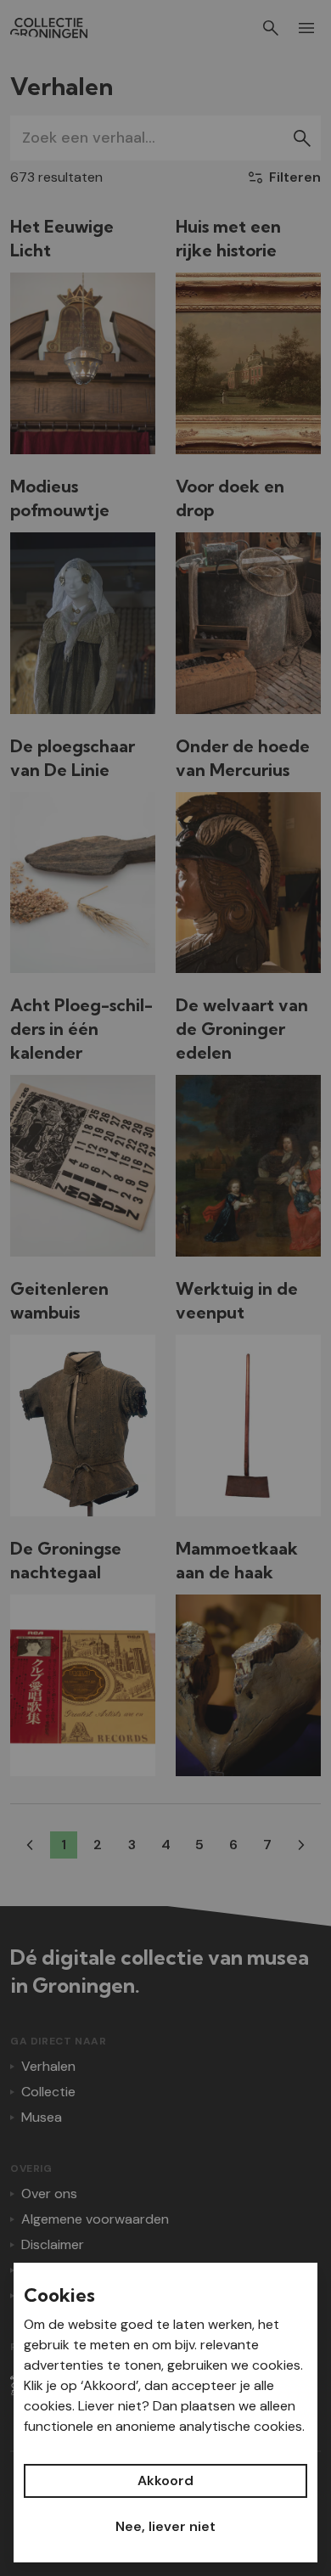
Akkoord (165, 2480)
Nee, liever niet (165, 2526)
